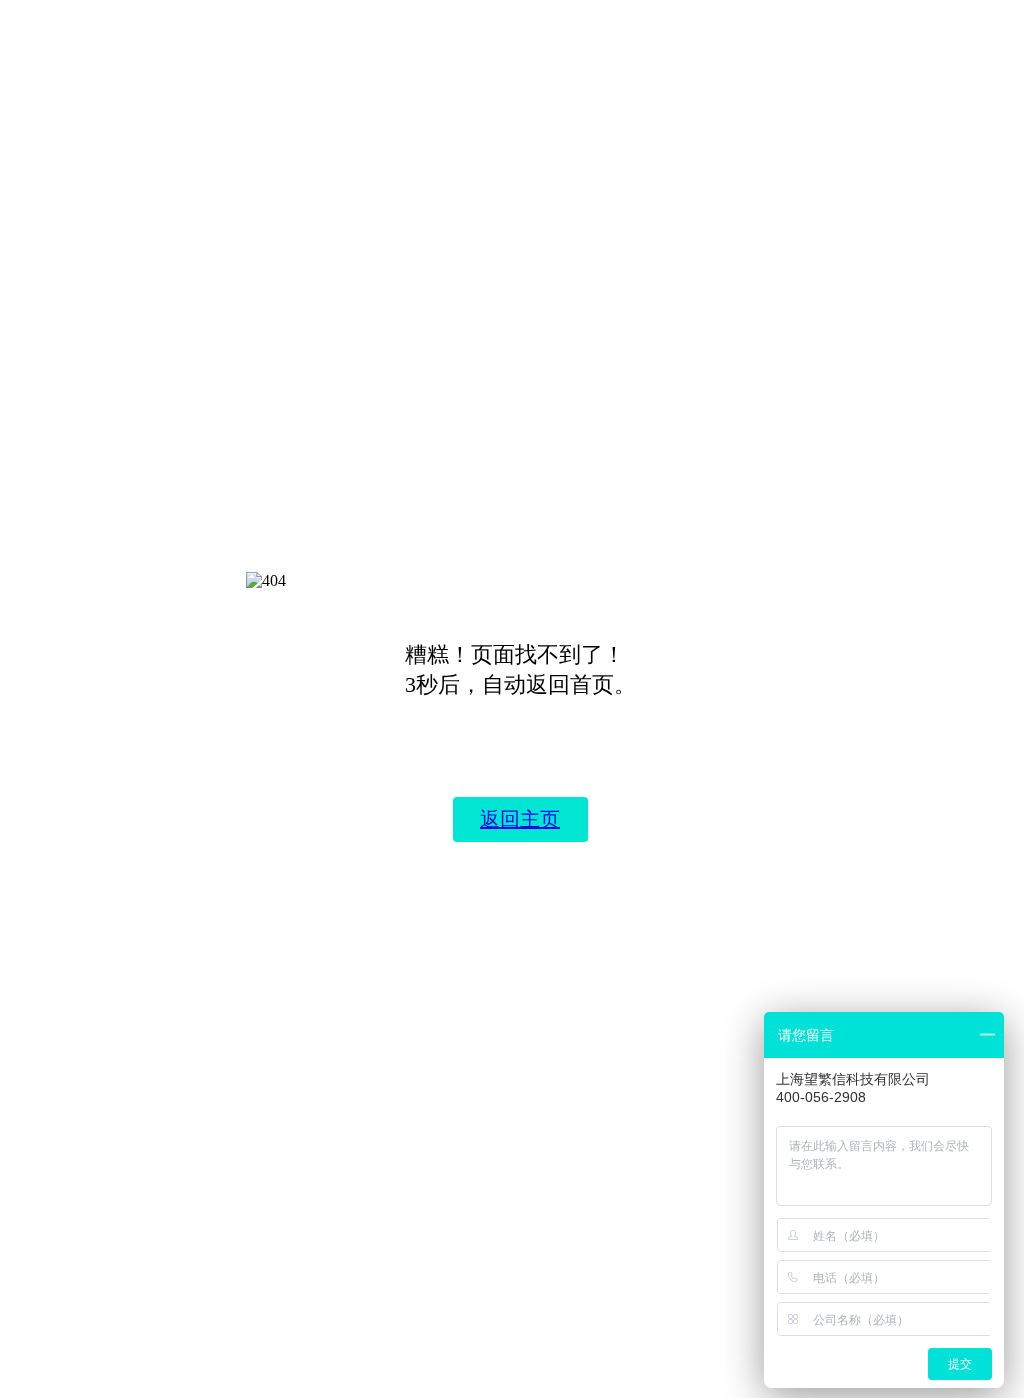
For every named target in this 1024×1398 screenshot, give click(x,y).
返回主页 (520, 819)
